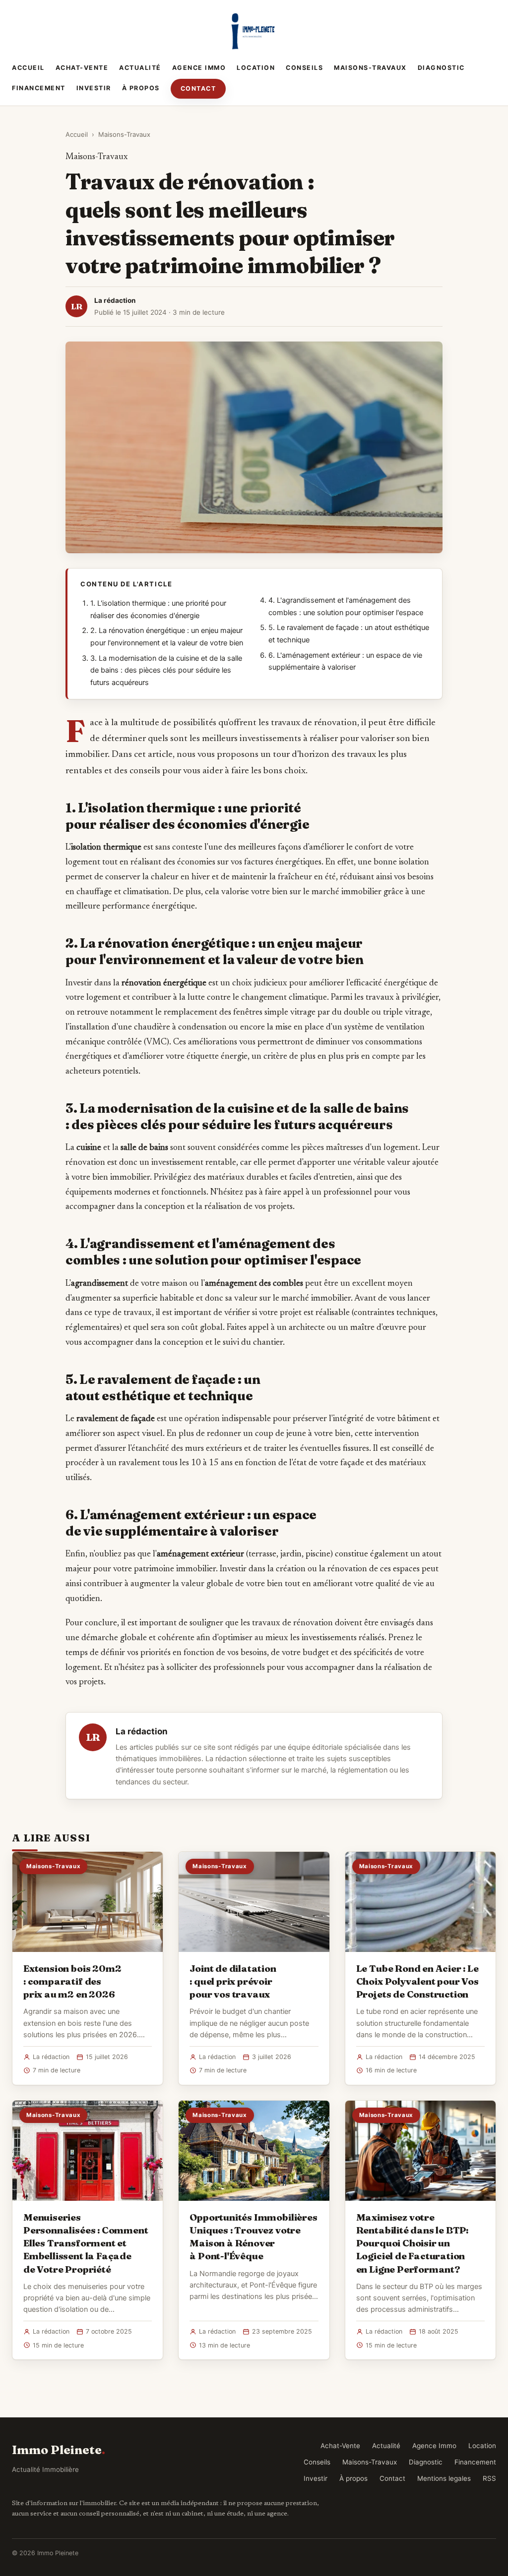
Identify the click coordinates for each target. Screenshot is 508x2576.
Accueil (28, 68)
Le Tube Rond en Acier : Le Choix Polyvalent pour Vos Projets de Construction (417, 1981)
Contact (198, 88)
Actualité (140, 68)
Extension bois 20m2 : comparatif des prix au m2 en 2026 (72, 1981)
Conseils (304, 68)
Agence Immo (199, 68)
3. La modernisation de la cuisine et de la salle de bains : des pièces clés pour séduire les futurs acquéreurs (166, 670)
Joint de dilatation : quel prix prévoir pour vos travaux (233, 1981)
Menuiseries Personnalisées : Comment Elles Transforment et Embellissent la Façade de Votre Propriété (86, 2243)
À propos (141, 88)
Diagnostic (441, 68)
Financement (39, 88)
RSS (489, 2478)
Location (256, 68)
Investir (94, 88)
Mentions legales (444, 2478)
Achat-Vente (82, 68)
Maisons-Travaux (370, 68)
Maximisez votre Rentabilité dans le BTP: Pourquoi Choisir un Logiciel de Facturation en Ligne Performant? (412, 2243)
